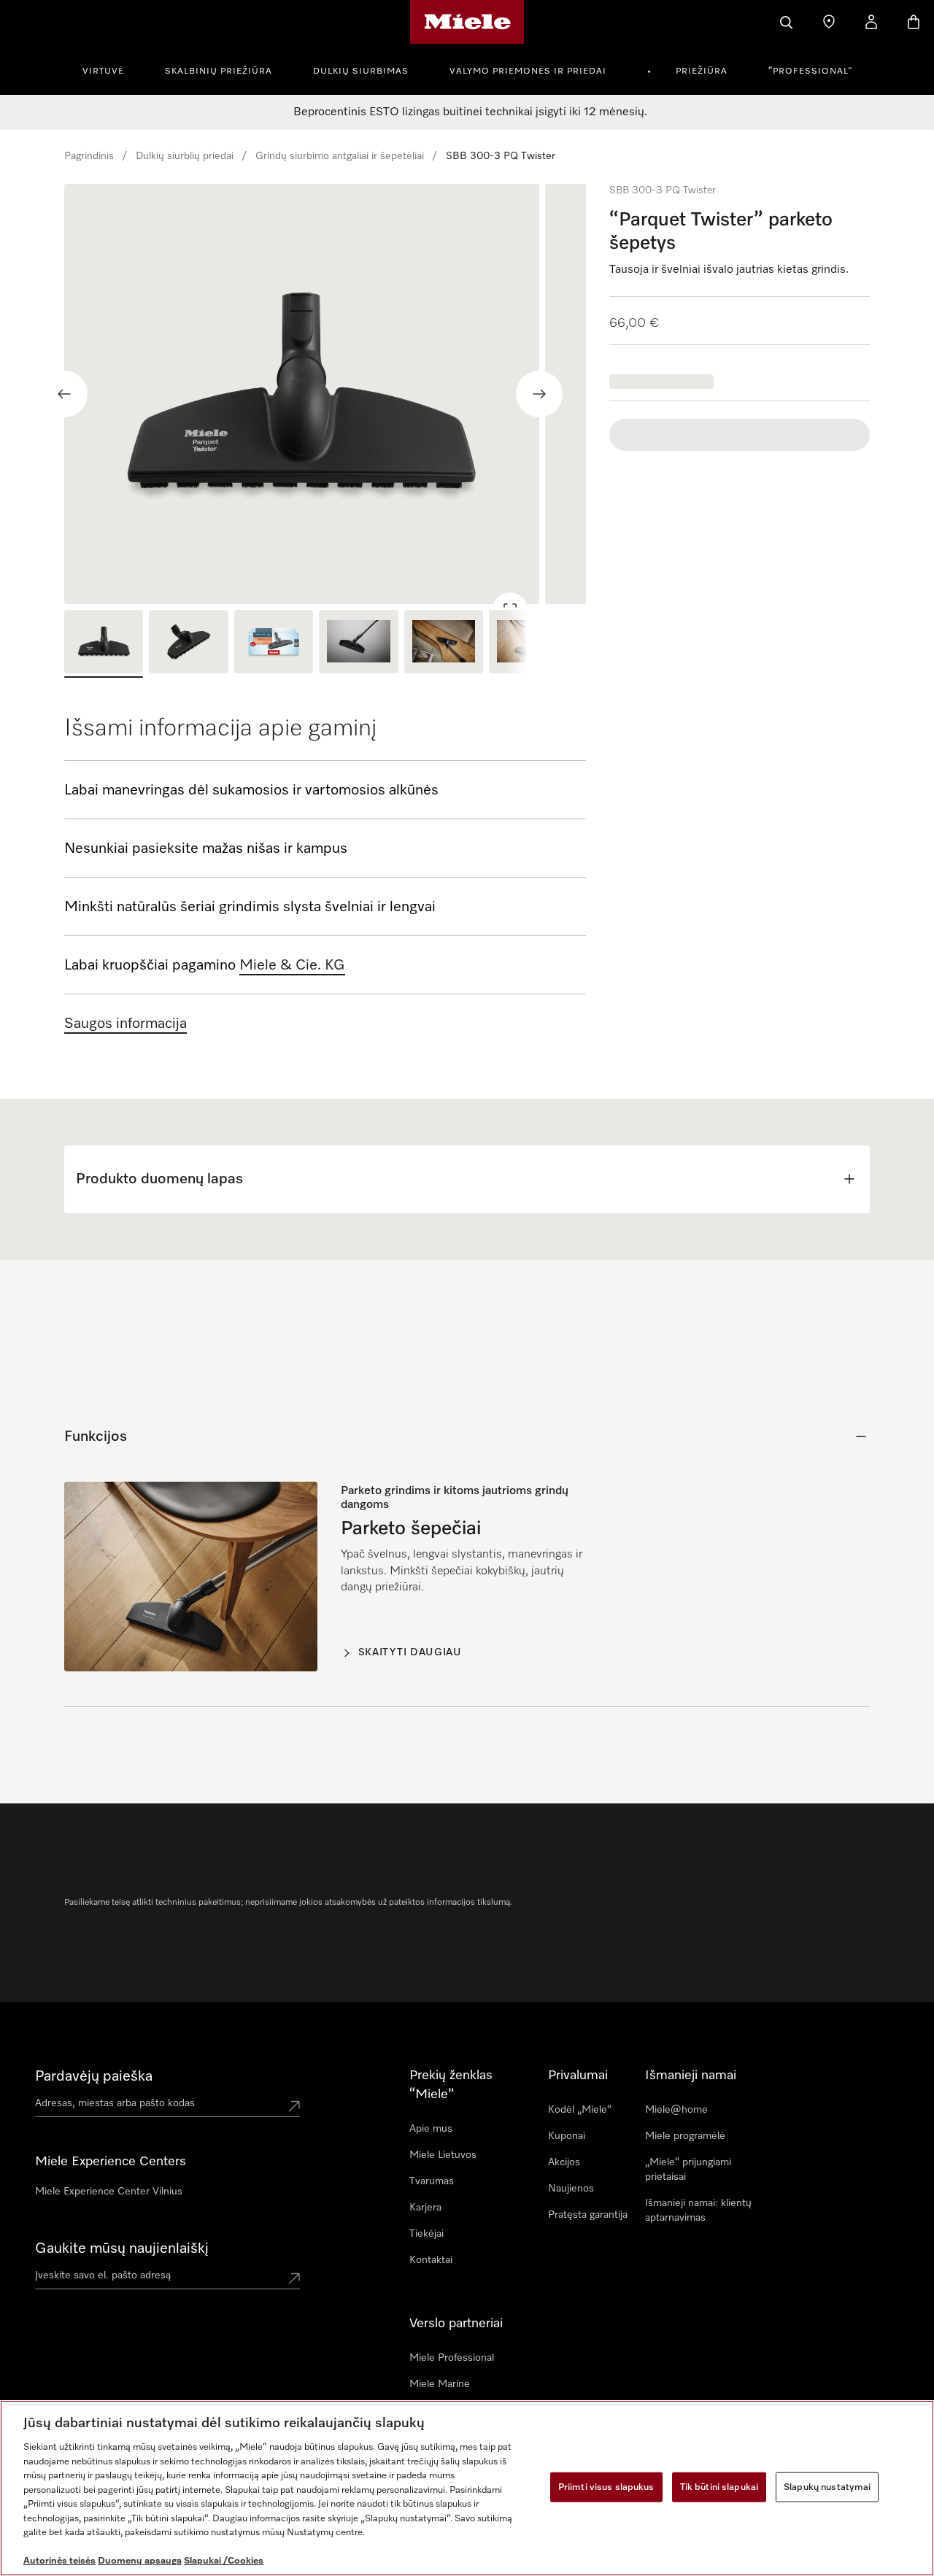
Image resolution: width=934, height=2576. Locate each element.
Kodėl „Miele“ (580, 2110)
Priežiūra (702, 71)
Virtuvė (103, 71)
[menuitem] (111, 69)
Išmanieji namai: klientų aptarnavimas (698, 2211)
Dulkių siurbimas (361, 71)
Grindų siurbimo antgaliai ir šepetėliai (340, 156)
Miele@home (676, 2110)
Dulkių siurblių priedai (185, 156)
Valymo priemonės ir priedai (528, 71)
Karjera (425, 2208)
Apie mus (431, 2129)
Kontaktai (431, 2260)
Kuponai (567, 2136)
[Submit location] (294, 2106)
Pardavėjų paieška (94, 2076)
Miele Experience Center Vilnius (109, 2192)
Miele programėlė (685, 2136)
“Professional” (810, 71)
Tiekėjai (427, 2234)
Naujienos (571, 2189)
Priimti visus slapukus (606, 2487)
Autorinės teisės (59, 2561)
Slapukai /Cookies (224, 2561)
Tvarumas (432, 2181)
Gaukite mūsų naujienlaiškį (122, 2248)
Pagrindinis (89, 156)
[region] (325, 394)
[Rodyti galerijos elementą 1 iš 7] (104, 644)
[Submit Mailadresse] (294, 2278)
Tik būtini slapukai (719, 2487)
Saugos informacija (126, 1024)
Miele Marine (440, 2384)
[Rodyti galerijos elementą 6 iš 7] (528, 644)
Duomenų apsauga (140, 2561)
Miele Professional (452, 2358)
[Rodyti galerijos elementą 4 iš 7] (358, 644)
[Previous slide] (64, 394)
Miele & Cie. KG (292, 965)
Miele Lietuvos (443, 2155)
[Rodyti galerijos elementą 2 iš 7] (188, 644)
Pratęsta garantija (588, 2215)
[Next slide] (539, 394)
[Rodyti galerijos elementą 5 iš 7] (444, 644)
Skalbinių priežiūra (219, 71)
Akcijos (564, 2162)
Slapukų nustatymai (827, 2487)
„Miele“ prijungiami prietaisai (688, 2170)
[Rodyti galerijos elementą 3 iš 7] (274, 644)
